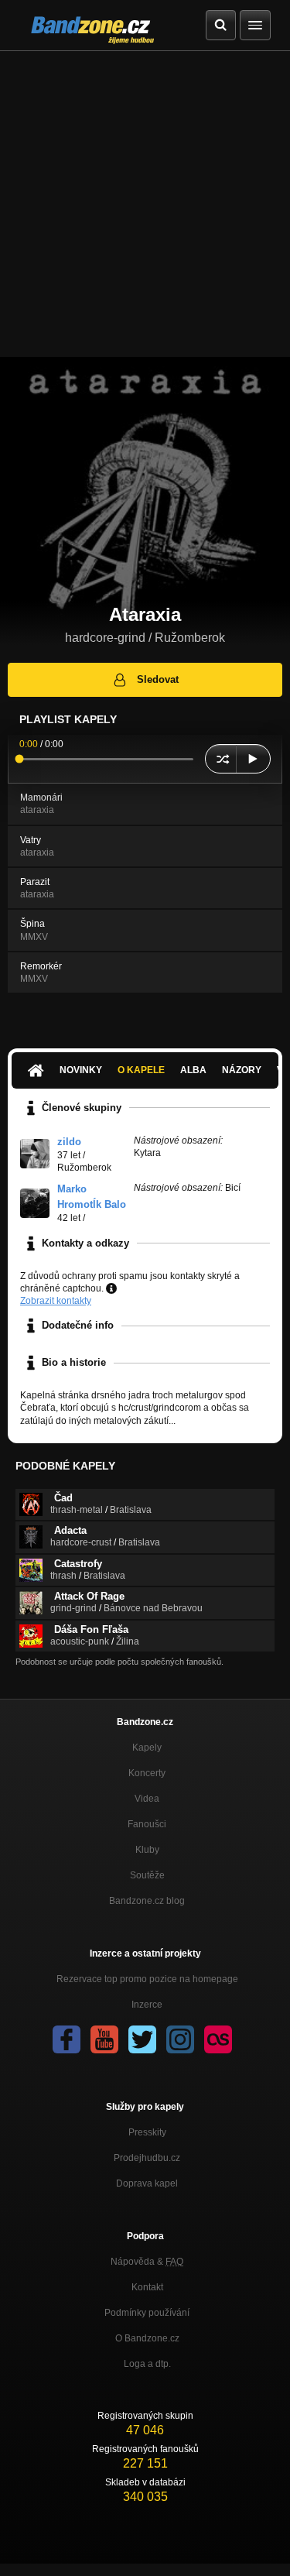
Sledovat (158, 679)
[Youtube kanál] (104, 2039)
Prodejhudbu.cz (147, 2158)
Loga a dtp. (147, 2364)
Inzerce (147, 2005)
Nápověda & (147, 2262)
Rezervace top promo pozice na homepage (147, 1979)
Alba (193, 1070)
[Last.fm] (218, 2039)
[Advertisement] (145, 204)
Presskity (147, 2132)
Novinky (81, 1070)
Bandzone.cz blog (147, 1901)
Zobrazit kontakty (56, 1301)
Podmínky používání (147, 2313)
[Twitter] (142, 2039)
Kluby (147, 1850)
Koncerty (147, 1773)
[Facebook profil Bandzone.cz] (67, 2039)
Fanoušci (147, 1824)
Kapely (147, 1748)
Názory (242, 1070)
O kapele (141, 1070)
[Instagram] (180, 2039)
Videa (147, 1799)
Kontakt (147, 2287)
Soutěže (147, 1875)
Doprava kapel (147, 2183)
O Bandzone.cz (147, 2338)
